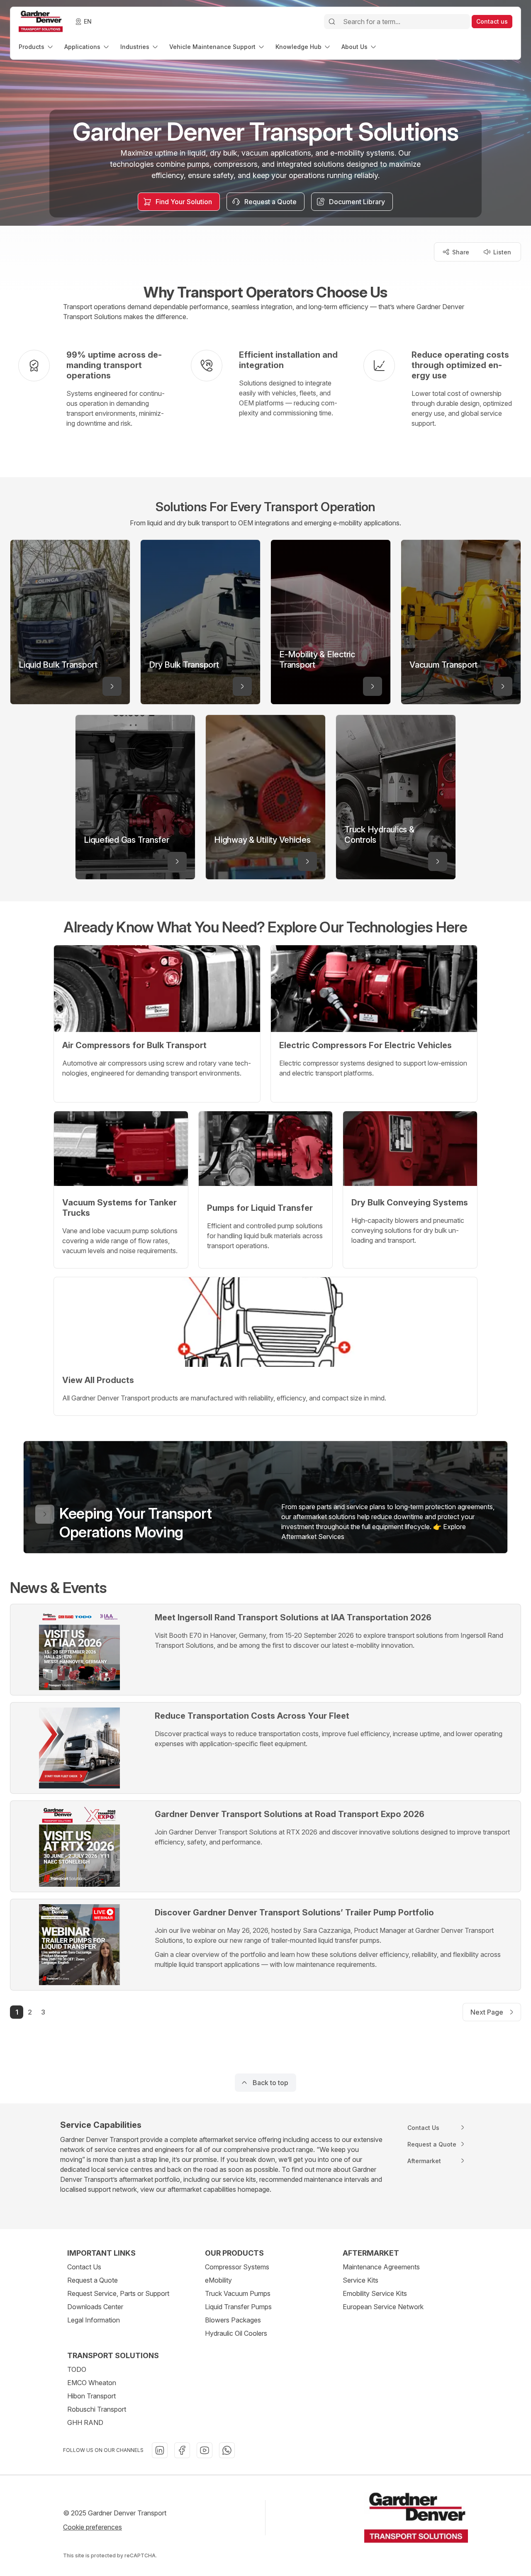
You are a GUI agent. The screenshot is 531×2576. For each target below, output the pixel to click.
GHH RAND (85, 2422)
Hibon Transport (91, 2396)
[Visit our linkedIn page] (160, 2450)
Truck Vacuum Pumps (238, 2293)
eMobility (218, 2280)
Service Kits (360, 2280)
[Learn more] (112, 686)
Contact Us (84, 2267)
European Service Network (383, 2307)
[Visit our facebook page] (182, 2450)
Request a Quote (93, 2280)
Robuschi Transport (97, 2409)
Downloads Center (95, 2307)
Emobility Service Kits (375, 2293)
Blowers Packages (233, 2320)
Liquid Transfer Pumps (238, 2307)
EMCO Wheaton (92, 2383)
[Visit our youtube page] (205, 2450)
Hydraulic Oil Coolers (236, 2333)
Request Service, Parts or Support (118, 2293)
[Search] (332, 22)
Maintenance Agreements (381, 2267)
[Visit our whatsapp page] (227, 2450)
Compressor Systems (237, 2267)
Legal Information (94, 2320)
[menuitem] (37, 47)
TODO (77, 2369)
